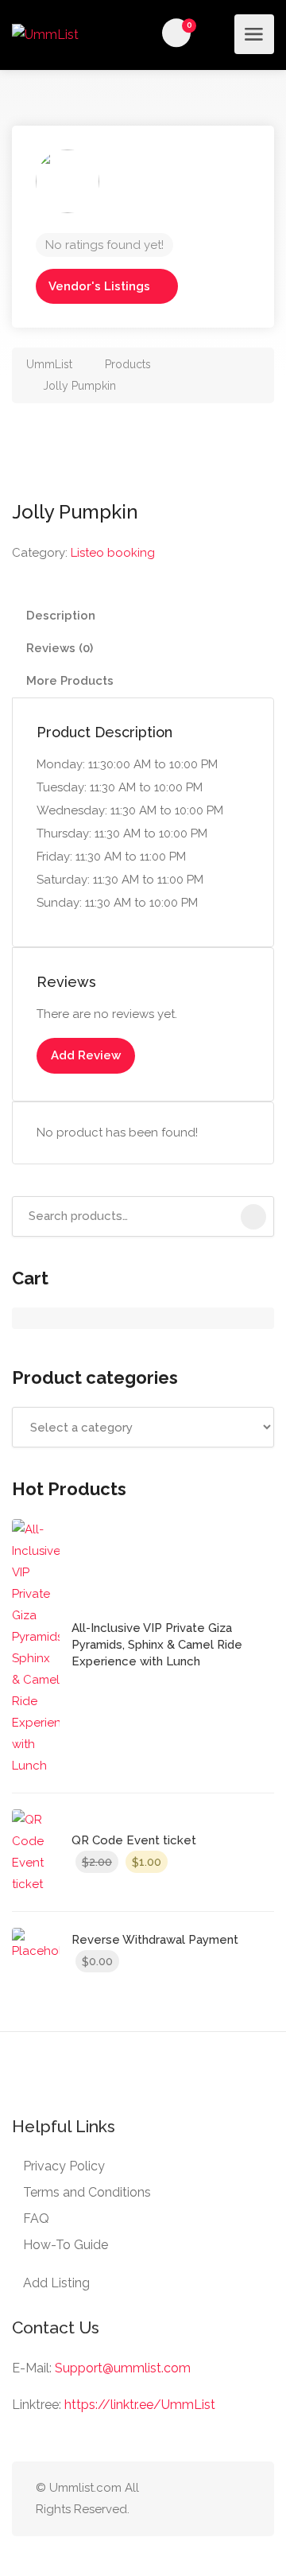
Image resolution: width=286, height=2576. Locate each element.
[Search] (253, 1217)
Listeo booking (113, 553)
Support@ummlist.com (123, 2368)
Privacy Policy (64, 2166)
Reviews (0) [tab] (60, 648)
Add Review (86, 1055)
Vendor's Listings (99, 286)
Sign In (218, 33)
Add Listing (56, 2283)
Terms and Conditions (87, 2192)
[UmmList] (45, 34)
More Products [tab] (70, 681)
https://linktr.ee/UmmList (140, 2405)
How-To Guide (66, 2245)
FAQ (36, 2219)
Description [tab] (61, 616)
